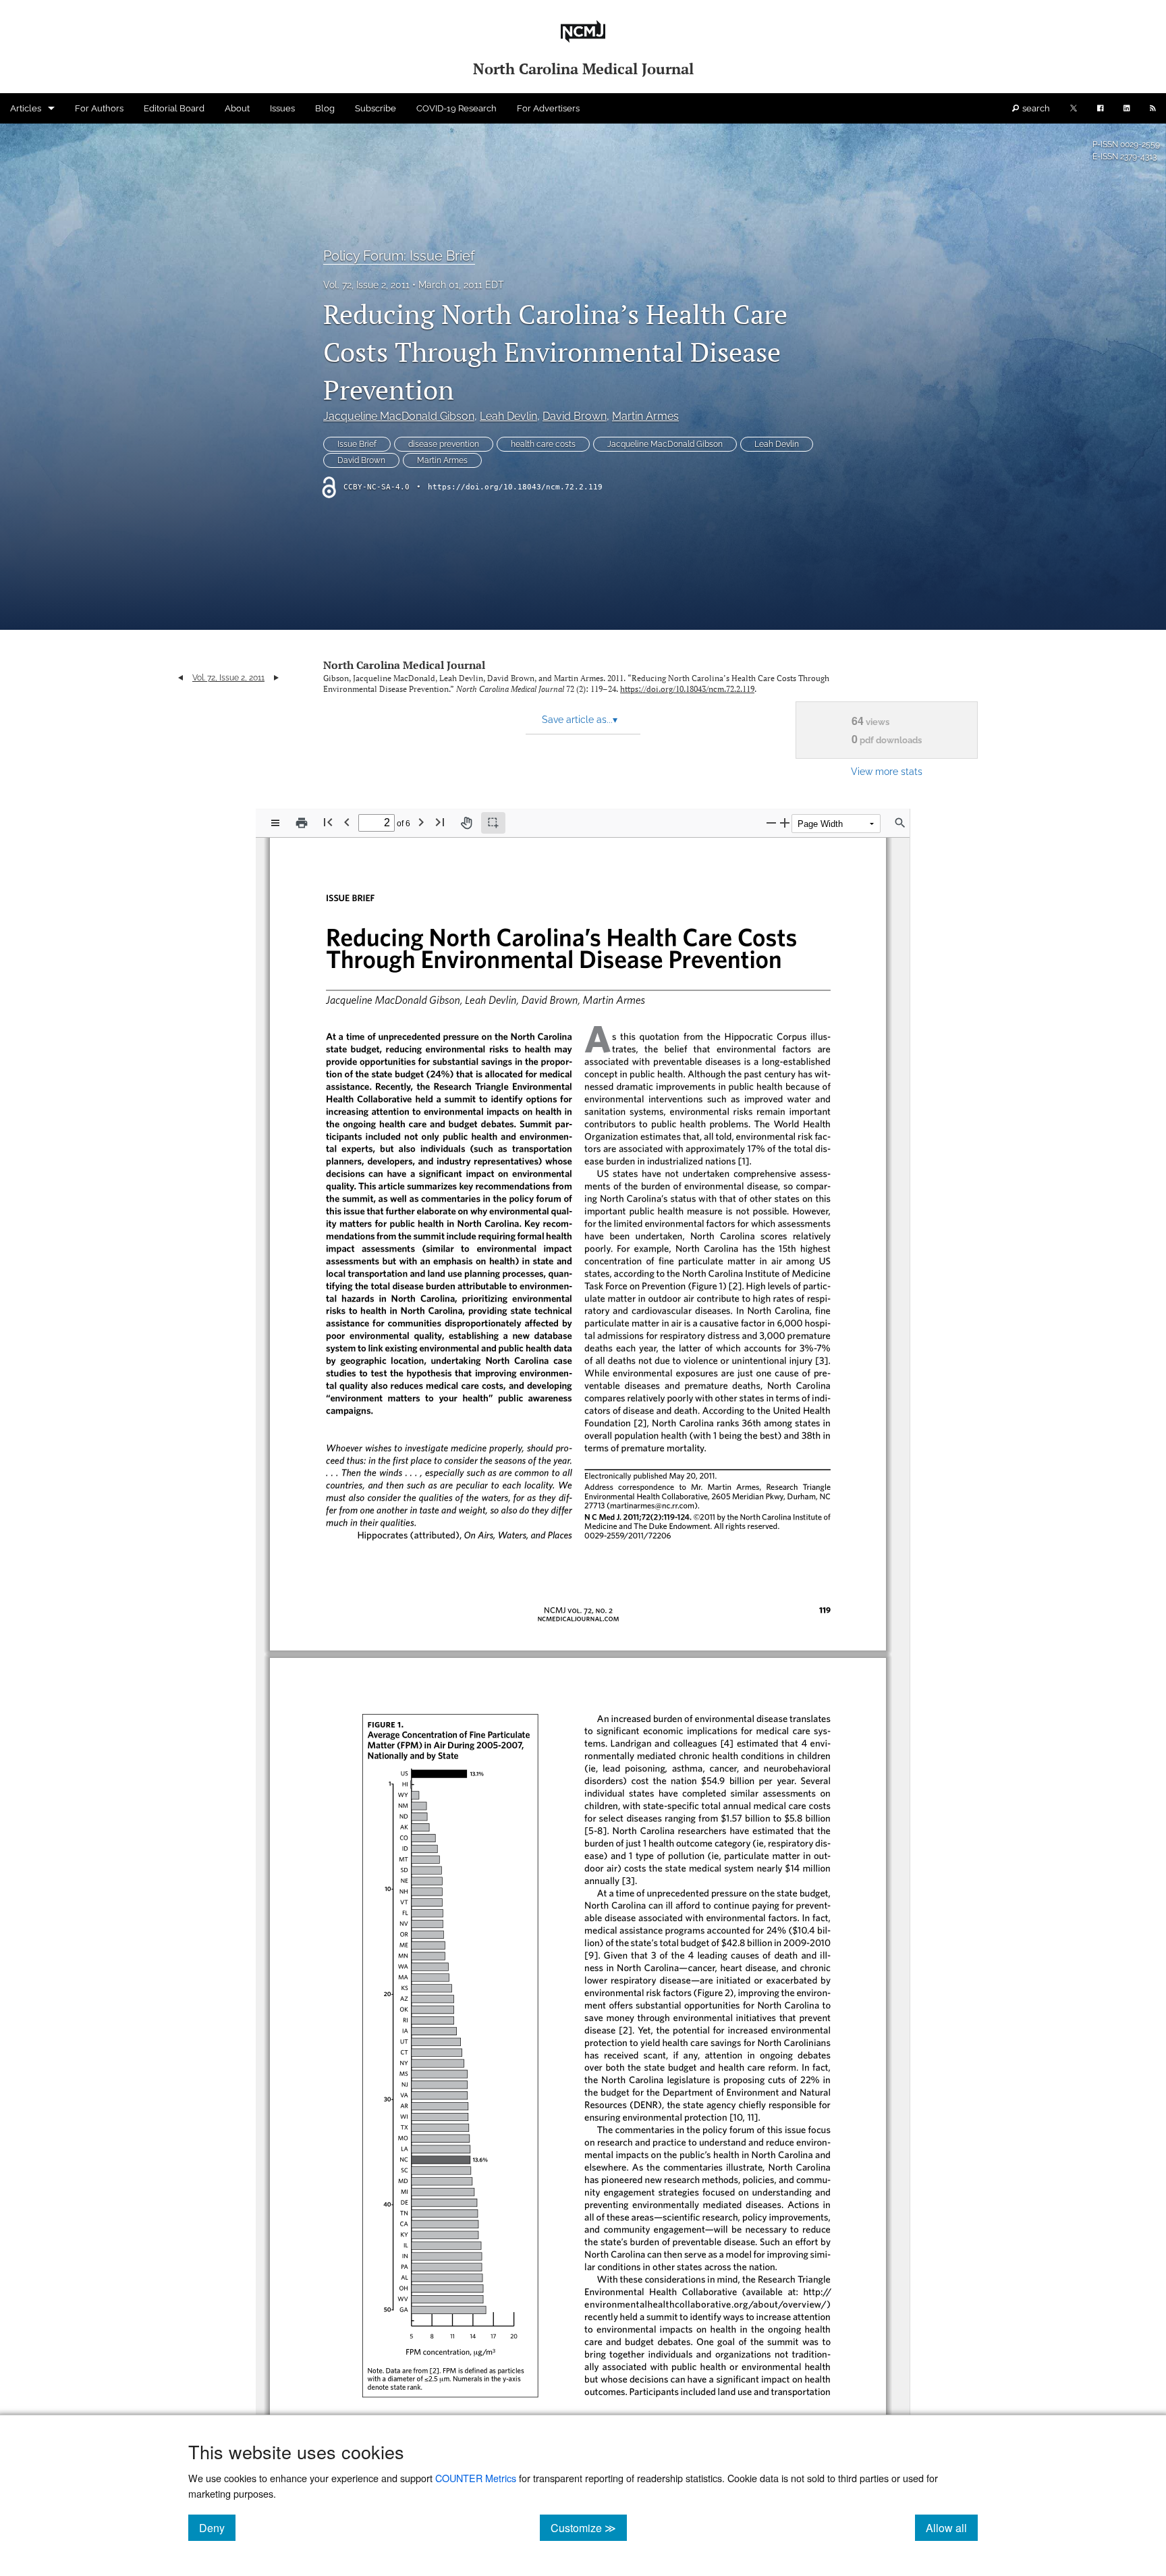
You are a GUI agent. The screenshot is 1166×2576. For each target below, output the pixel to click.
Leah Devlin (508, 416)
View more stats (887, 771)
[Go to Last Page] (440, 822)
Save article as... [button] (580, 720)
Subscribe (376, 108)
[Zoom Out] (771, 823)
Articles (26, 108)
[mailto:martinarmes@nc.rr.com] (649, 1505)
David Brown (575, 416)
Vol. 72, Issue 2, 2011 (366, 285)
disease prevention (444, 444)
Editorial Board (174, 108)
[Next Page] (421, 822)
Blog (325, 108)
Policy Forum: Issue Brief (399, 256)
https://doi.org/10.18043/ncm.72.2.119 (515, 487)
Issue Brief (357, 444)
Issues (282, 108)
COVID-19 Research (456, 108)
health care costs (543, 444)
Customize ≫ (589, 2527)
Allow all (952, 2527)
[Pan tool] (466, 823)
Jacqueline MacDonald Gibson (399, 416)
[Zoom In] (785, 823)
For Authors (99, 108)
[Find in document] (900, 823)
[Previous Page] (347, 822)
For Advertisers (548, 108)
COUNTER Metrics (476, 2478)
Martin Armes (645, 416)
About (237, 108)
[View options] (275, 823)
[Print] (302, 823)
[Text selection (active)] (493, 823)
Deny (217, 2527)
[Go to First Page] (328, 822)
